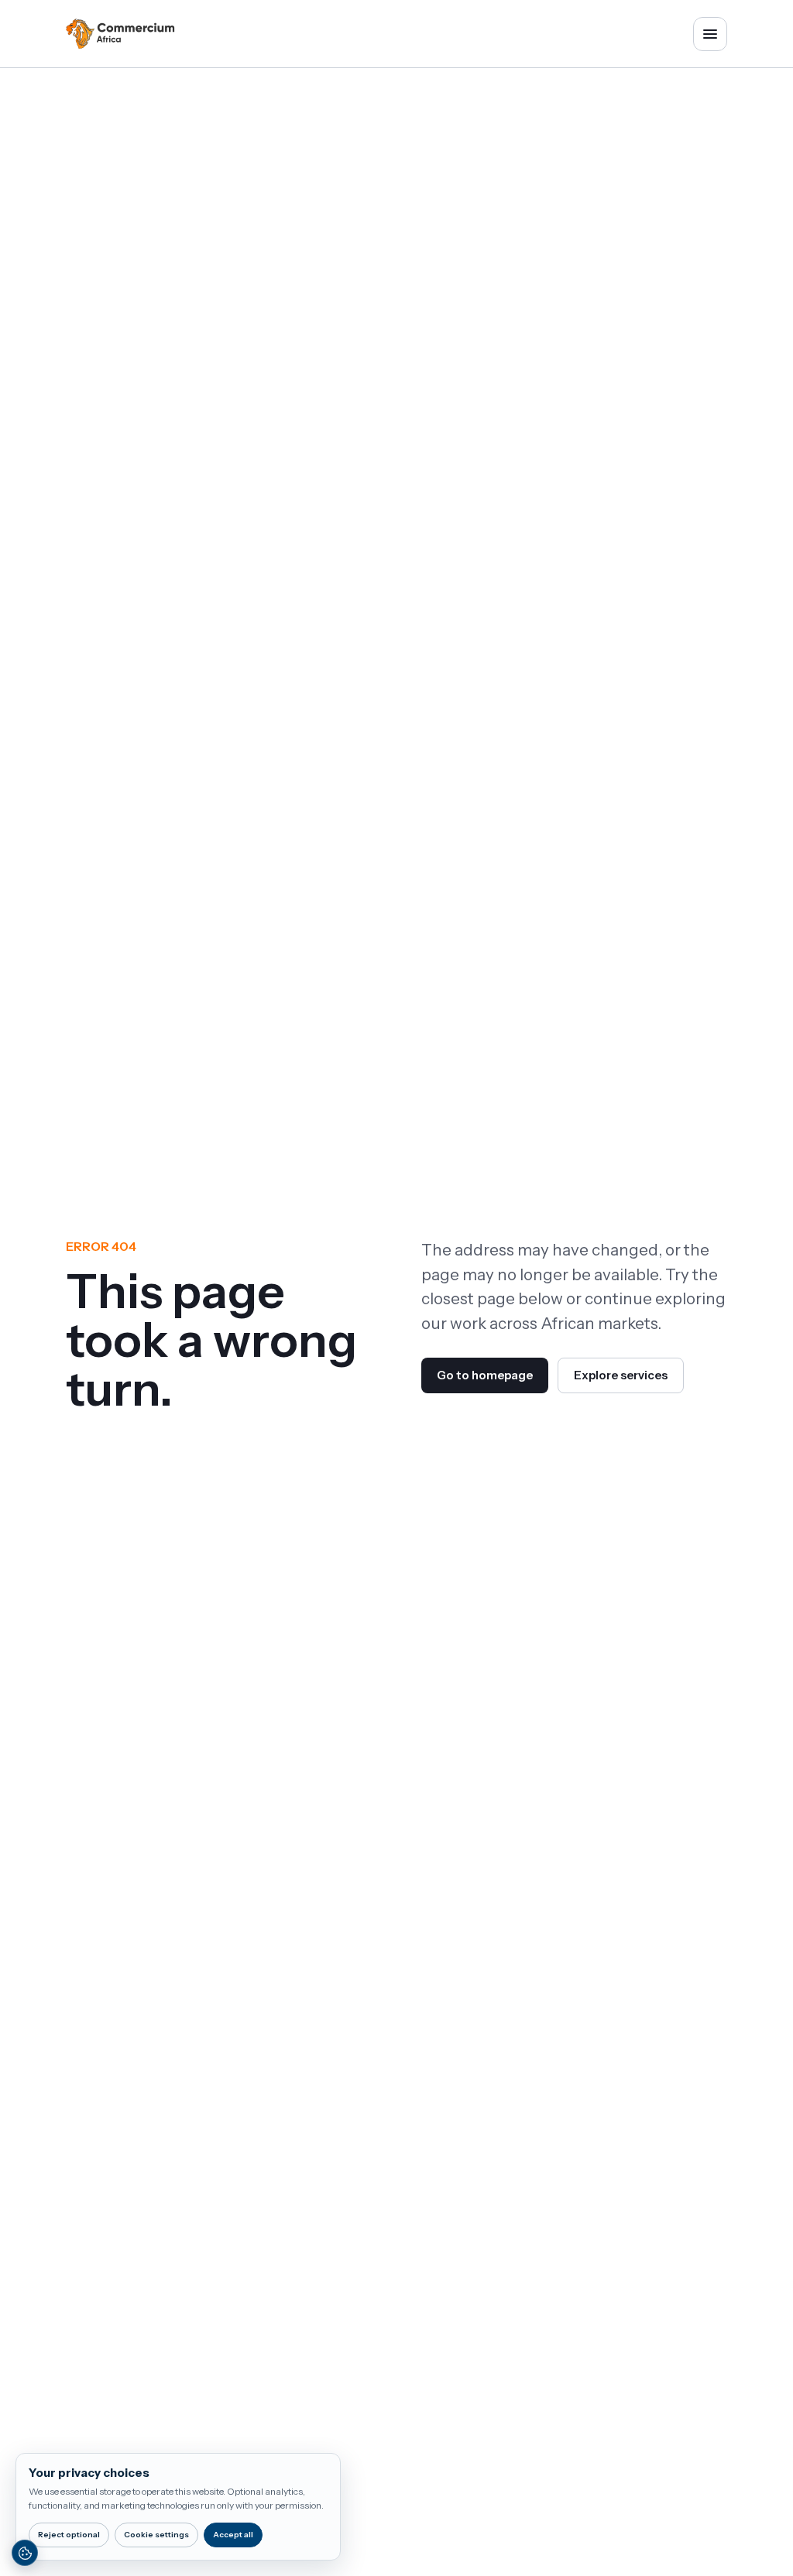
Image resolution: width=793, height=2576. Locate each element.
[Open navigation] (710, 34)
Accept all (233, 2535)
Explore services (621, 1375)
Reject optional (69, 2535)
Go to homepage (485, 1375)
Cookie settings (156, 2535)
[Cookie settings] (25, 2553)
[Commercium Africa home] (120, 34)
